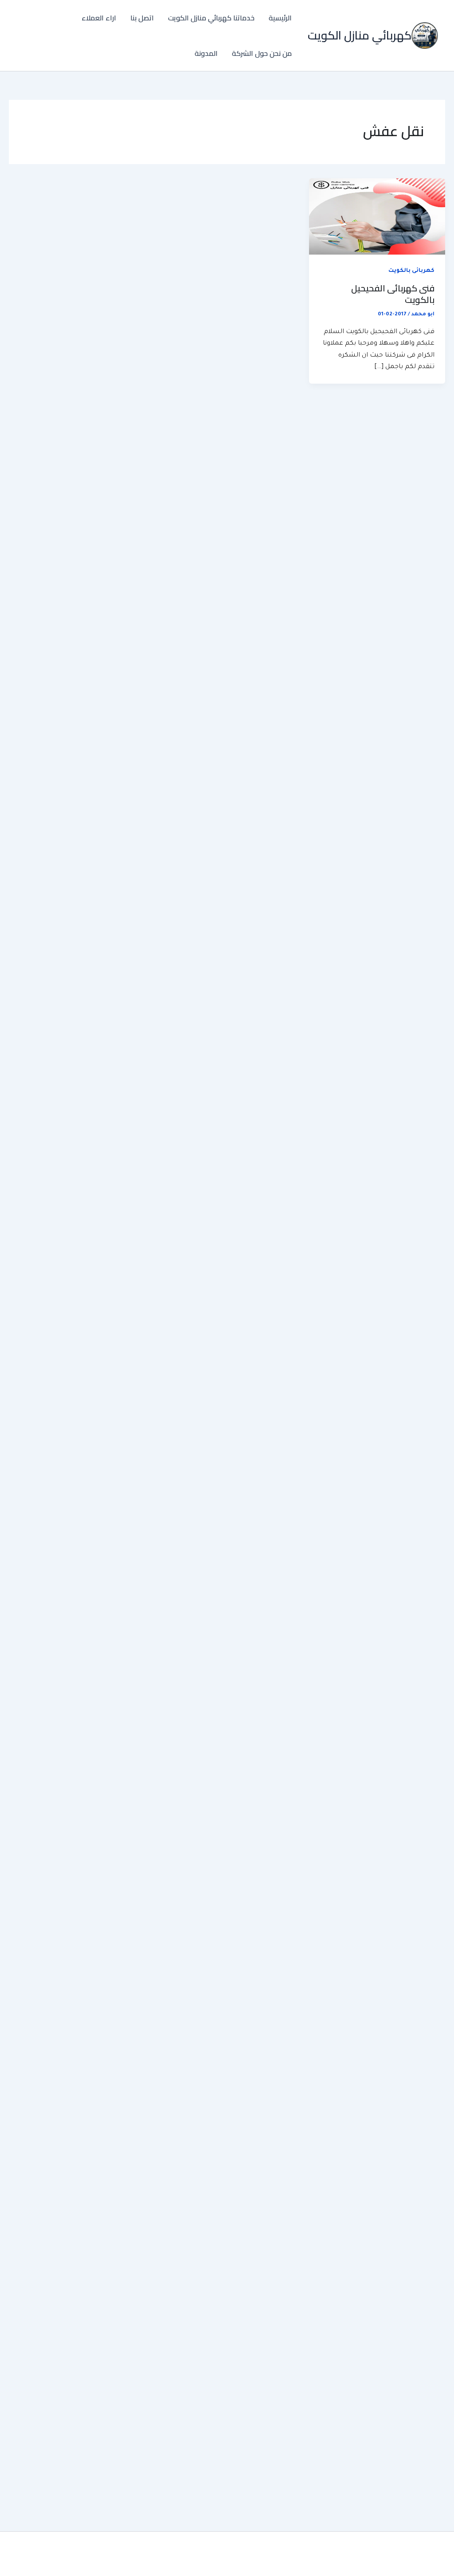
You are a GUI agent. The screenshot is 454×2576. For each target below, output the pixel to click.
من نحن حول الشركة (262, 53)
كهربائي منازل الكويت (360, 35)
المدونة (206, 53)
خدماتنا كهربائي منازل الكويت (211, 18)
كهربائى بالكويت (411, 271)
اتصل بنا (142, 18)
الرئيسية (280, 18)
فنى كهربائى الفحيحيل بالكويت (393, 294)
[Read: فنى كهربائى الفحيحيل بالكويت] (377, 217)
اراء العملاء (99, 18)
